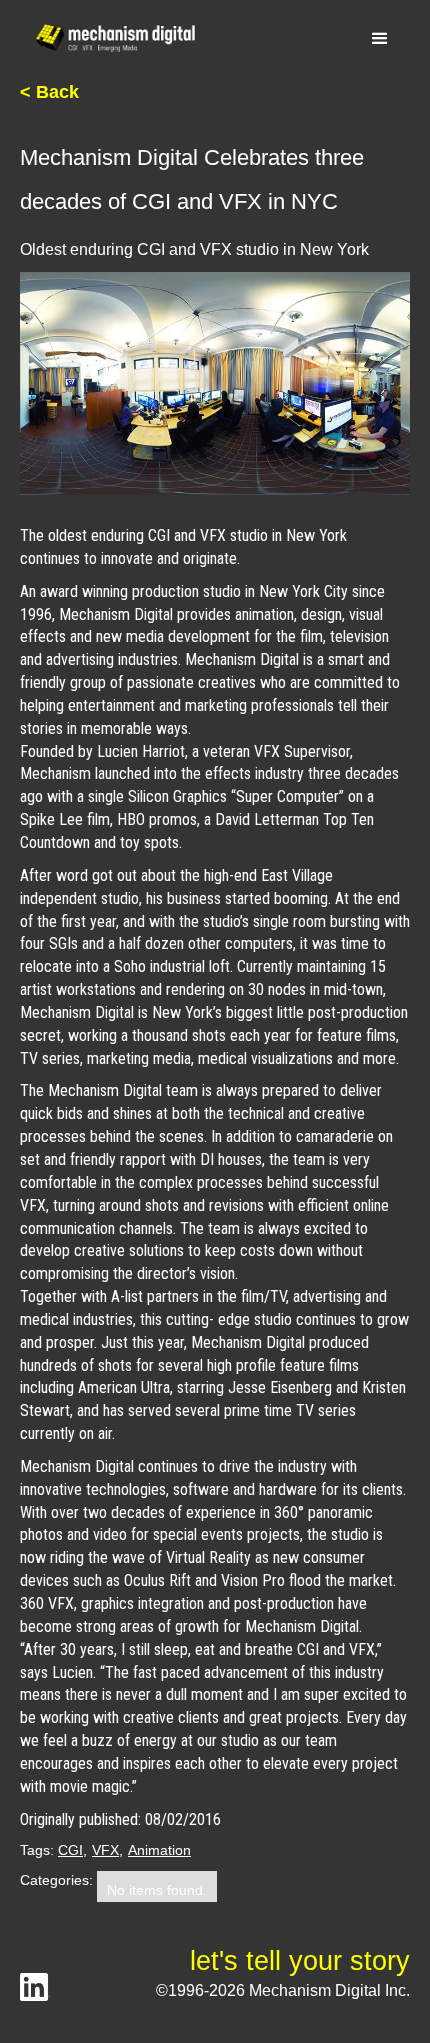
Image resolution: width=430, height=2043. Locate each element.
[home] (110, 38)
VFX (105, 1850)
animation (159, 1850)
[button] (380, 39)
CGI (70, 1850)
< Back (49, 92)
